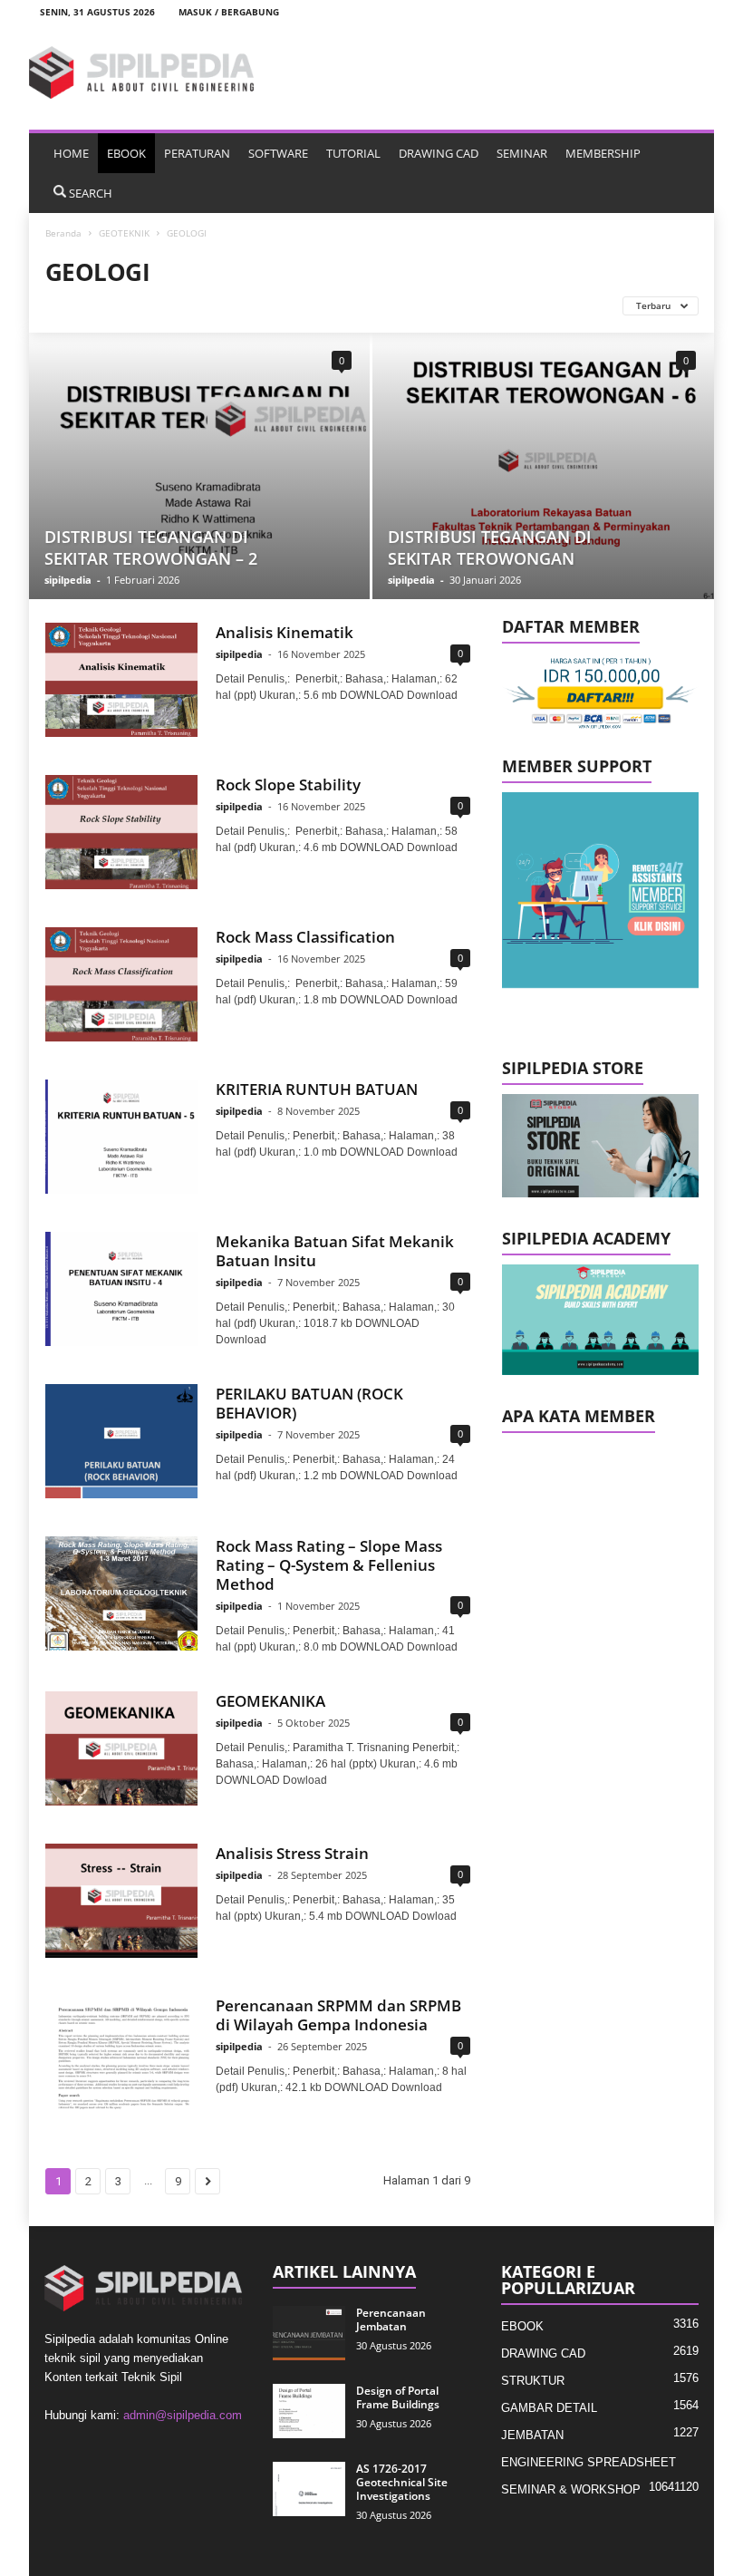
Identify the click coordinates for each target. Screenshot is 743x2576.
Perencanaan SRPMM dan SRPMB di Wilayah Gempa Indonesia (338, 2015)
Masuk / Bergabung (229, 12)
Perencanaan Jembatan (391, 2319)
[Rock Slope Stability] (121, 832)
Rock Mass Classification (305, 937)
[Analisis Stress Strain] (121, 1901)
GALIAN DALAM (90, 305)
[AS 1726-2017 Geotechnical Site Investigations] (309, 2489)
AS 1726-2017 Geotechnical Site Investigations (402, 2482)
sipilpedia (68, 580)
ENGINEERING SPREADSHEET (589, 2462)
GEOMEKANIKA (270, 1701)
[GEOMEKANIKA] (121, 1748)
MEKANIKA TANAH (350, 305)
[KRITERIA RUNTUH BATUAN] (121, 1137)
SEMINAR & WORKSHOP (571, 2489)
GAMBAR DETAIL (549, 2408)
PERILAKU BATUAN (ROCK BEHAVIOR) (309, 1403)
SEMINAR (522, 153)
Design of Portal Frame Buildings (398, 2397)
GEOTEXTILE (251, 305)
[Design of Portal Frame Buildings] (309, 2411)
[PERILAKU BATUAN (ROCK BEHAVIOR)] (121, 1441)
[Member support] (600, 891)
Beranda (63, 233)
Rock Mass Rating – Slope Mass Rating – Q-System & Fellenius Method (329, 1565)
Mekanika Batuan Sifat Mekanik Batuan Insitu (335, 1251)
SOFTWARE (278, 153)
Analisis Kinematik (285, 632)
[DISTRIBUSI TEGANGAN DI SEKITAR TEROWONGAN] (543, 466)
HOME (71, 153)
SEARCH (91, 193)
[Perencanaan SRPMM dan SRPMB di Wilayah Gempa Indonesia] (121, 2053)
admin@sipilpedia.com (183, 2415)
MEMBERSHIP (603, 153)
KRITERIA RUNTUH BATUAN (317, 1089)
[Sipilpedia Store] (600, 1146)
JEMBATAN (532, 2435)
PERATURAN (197, 153)
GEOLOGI (174, 305)
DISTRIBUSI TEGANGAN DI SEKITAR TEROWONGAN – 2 (151, 547)
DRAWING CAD (439, 153)
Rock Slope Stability (288, 784)
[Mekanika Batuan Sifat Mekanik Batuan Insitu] (121, 1289)
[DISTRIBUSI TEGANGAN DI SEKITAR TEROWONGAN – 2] (199, 466)
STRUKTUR (533, 2381)
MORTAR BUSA (455, 305)
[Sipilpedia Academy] (600, 1320)
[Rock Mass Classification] (121, 984)
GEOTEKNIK (124, 233)
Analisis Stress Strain (292, 1853)
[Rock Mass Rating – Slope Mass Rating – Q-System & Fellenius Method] (121, 1593)
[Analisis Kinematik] (121, 680)
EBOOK (126, 153)
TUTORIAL (353, 153)
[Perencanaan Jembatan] (309, 2333)
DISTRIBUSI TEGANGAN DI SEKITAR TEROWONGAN (490, 547)
